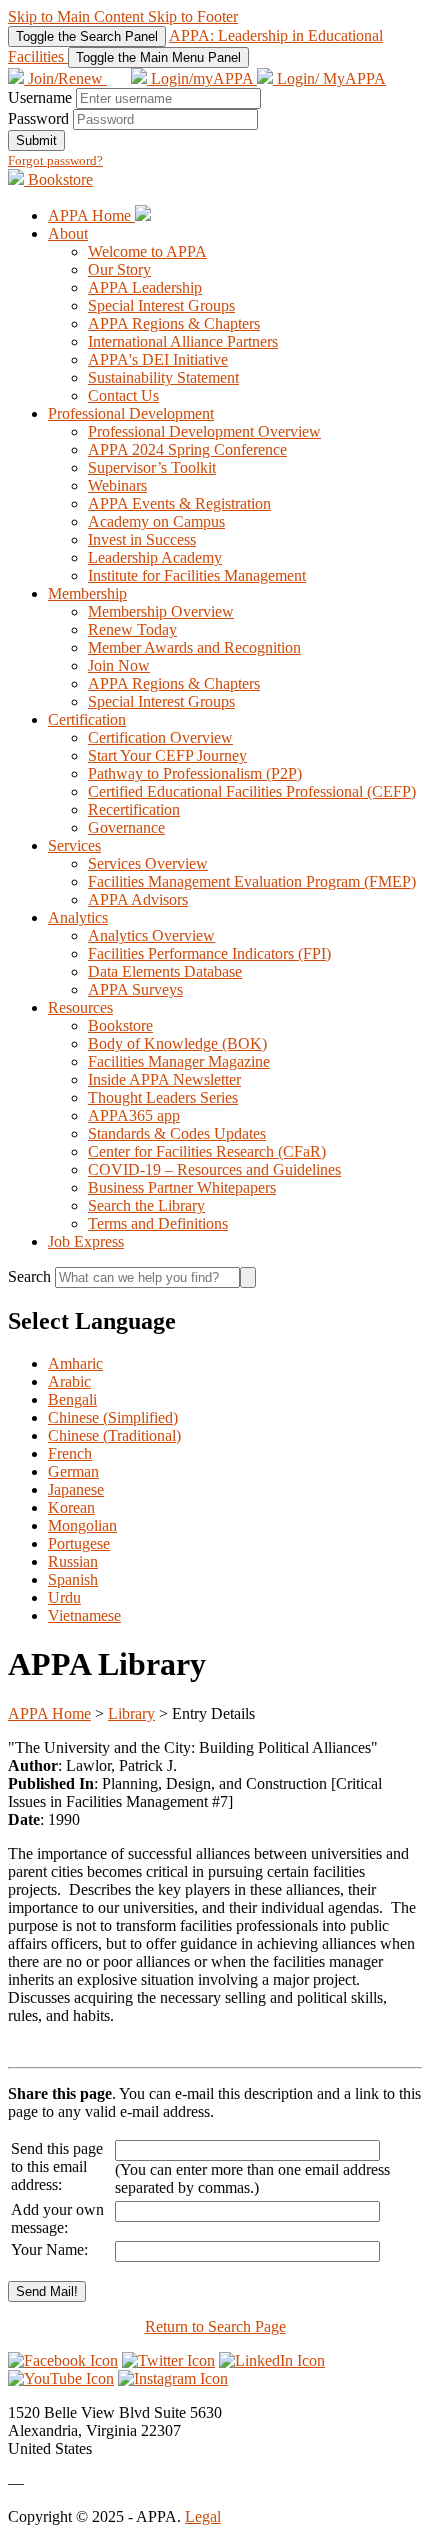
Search (31, 1276)
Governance (126, 827)
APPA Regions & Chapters (174, 323)
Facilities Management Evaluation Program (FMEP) (252, 881)
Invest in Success (142, 539)
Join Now (119, 665)
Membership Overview (161, 611)
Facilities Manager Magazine (179, 1061)
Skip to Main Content (78, 16)
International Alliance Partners (183, 341)
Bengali (72, 1399)
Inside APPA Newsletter (164, 1079)
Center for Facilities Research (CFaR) (207, 1151)
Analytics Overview (151, 935)
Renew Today (132, 629)
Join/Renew (65, 78)
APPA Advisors (138, 899)
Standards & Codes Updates (177, 1133)
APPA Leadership (145, 287)
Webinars (117, 485)
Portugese (79, 1543)
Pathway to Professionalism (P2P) (195, 773)
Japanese (76, 1489)
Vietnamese (84, 1615)
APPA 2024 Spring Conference (187, 449)
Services (74, 845)
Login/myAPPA (202, 78)
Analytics (78, 917)
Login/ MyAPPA (329, 78)
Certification (87, 719)
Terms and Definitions (158, 1223)
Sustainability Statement (163, 377)
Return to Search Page (215, 2326)
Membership (87, 593)
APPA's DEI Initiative (158, 359)
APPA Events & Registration (179, 503)
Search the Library (146, 1205)
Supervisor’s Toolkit (152, 467)
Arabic (69, 1381)
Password (38, 118)
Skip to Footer (193, 16)
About (68, 233)
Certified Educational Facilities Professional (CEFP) (252, 791)
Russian (73, 1561)
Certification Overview (160, 737)
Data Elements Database (165, 971)
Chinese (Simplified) (113, 1417)
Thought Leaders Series (163, 1097)
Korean (71, 1507)
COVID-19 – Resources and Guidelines (214, 1169)
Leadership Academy (155, 557)
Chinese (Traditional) (114, 1435)
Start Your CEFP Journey (167, 755)
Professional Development (131, 413)
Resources (80, 1007)
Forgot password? (55, 160)
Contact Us (123, 395)
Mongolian (82, 1525)
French (70, 1453)
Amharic (75, 1363)
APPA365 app (134, 1115)
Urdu (64, 1597)
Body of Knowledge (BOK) (177, 1043)
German (73, 1471)
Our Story (119, 269)
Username (40, 97)
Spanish (73, 1579)
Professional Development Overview (204, 431)
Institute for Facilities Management (197, 575)
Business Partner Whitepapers (182, 1187)
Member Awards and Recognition (194, 647)
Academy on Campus (156, 521)
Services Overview (148, 863)
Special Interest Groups (161, 305)
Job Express (86, 1241)
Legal (203, 2516)
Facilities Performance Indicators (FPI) (209, 953)
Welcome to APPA (147, 251)
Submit (36, 140)
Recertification (134, 809)
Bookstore (58, 179)
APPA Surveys (135, 989)
